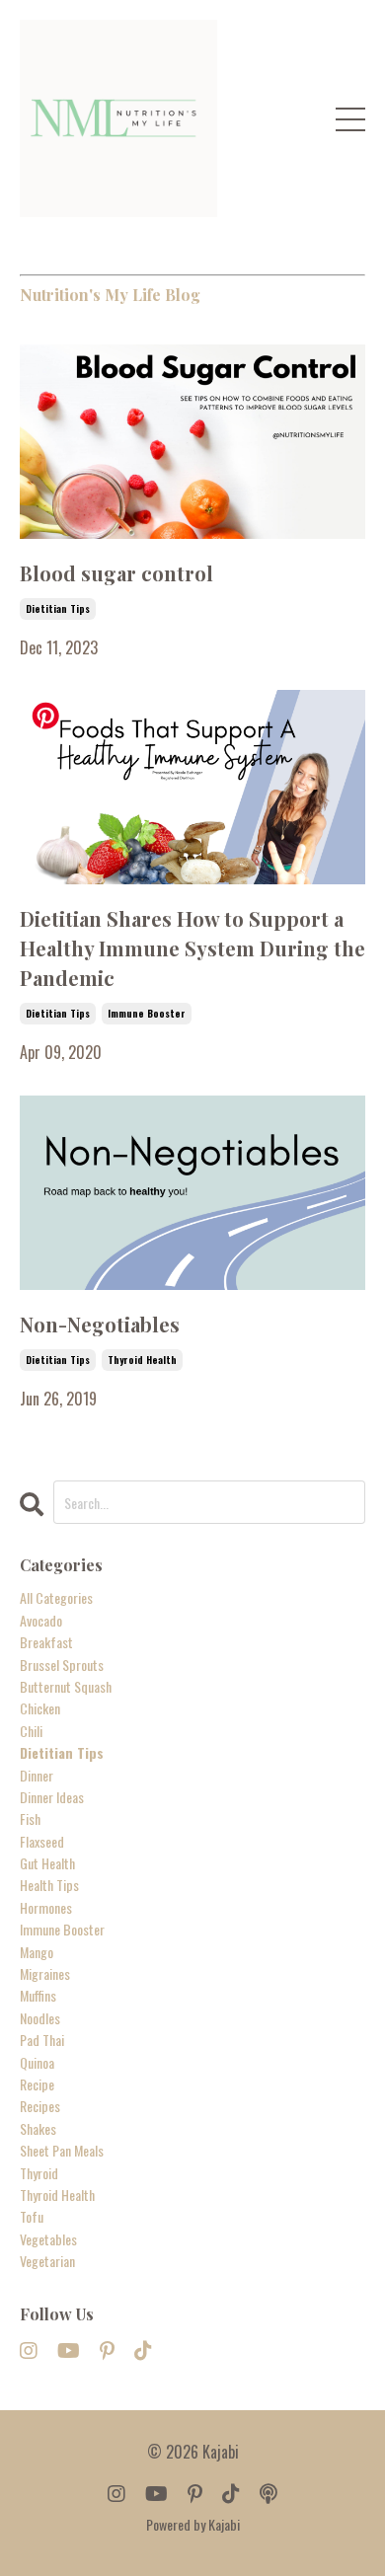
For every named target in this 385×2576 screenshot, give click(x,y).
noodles (40, 2018)
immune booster (147, 1013)
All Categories (56, 1597)
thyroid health (142, 1360)
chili (31, 1731)
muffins (38, 1995)
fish (30, 1818)
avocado (41, 1620)
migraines (45, 1973)
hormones (46, 1907)
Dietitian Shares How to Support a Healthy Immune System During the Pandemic (192, 948)
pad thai (42, 2040)
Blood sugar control (116, 573)
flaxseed (42, 1841)
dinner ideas (52, 1797)
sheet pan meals (62, 2150)
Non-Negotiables (100, 1324)
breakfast (46, 1642)
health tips (49, 1885)
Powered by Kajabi (193, 2524)
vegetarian (47, 2261)
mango (37, 1952)
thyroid (39, 2173)
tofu (32, 2216)
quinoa (37, 2062)
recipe (37, 2084)
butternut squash (66, 1686)
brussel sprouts (62, 1665)
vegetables (48, 2239)
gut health (47, 1863)
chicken (40, 1708)
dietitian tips (58, 608)
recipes (40, 2106)
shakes (38, 2128)
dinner (37, 1775)
